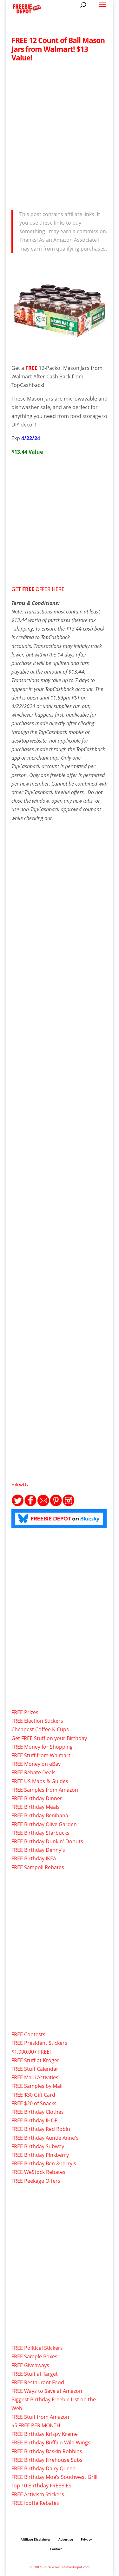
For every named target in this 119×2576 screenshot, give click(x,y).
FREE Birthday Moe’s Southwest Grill (54, 2477)
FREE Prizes (25, 1712)
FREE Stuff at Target (35, 2374)
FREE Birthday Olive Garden (44, 1824)
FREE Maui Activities (35, 2077)
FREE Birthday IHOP (35, 2120)
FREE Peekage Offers (36, 2181)
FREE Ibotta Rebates (35, 2503)
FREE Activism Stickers (38, 2494)
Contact (56, 2549)
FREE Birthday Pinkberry (40, 2155)
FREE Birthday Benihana (40, 1815)
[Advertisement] (60, 134)
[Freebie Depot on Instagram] (69, 1505)
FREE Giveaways (30, 2365)
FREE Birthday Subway (38, 2146)
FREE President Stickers (39, 2043)
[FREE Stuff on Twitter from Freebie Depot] (18, 1505)
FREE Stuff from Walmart (41, 1755)
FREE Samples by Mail (37, 2086)
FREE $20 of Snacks (34, 2103)
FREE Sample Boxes (34, 2356)
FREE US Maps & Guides (40, 1781)
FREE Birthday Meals (36, 1807)
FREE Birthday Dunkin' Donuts (47, 1841)
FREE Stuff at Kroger (35, 2060)
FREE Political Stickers (37, 2348)
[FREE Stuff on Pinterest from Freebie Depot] (56, 1505)
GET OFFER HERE (38, 589)
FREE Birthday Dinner (37, 1798)
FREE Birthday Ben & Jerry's (44, 2163)
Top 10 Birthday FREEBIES (41, 2486)
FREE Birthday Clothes (38, 2112)
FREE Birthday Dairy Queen (43, 2468)
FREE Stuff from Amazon (40, 2417)
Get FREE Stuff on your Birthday (49, 1738)
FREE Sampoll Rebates (38, 1867)
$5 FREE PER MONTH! (36, 2425)
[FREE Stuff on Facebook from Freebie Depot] (30, 1505)
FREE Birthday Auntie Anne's (45, 2138)
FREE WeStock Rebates (38, 2172)
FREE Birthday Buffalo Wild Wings (51, 2442)
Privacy (86, 2539)
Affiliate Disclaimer (36, 2539)
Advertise (66, 2539)
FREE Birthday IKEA (34, 1858)
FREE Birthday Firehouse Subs (47, 2460)
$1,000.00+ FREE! (31, 2052)
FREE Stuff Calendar (35, 2069)
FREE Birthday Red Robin (41, 2129)
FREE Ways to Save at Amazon (47, 2391)
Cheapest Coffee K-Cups (40, 1729)
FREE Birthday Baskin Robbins (47, 2451)
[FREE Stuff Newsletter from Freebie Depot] (43, 1505)
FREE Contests (28, 2034)
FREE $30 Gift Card (33, 2095)
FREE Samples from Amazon (45, 1790)
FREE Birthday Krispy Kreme (45, 2434)
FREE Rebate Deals (33, 1772)
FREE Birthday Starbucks (40, 1833)
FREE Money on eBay (36, 1764)
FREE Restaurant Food (38, 2382)
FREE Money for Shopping (42, 1747)
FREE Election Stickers (37, 1721)
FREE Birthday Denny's (38, 1850)
